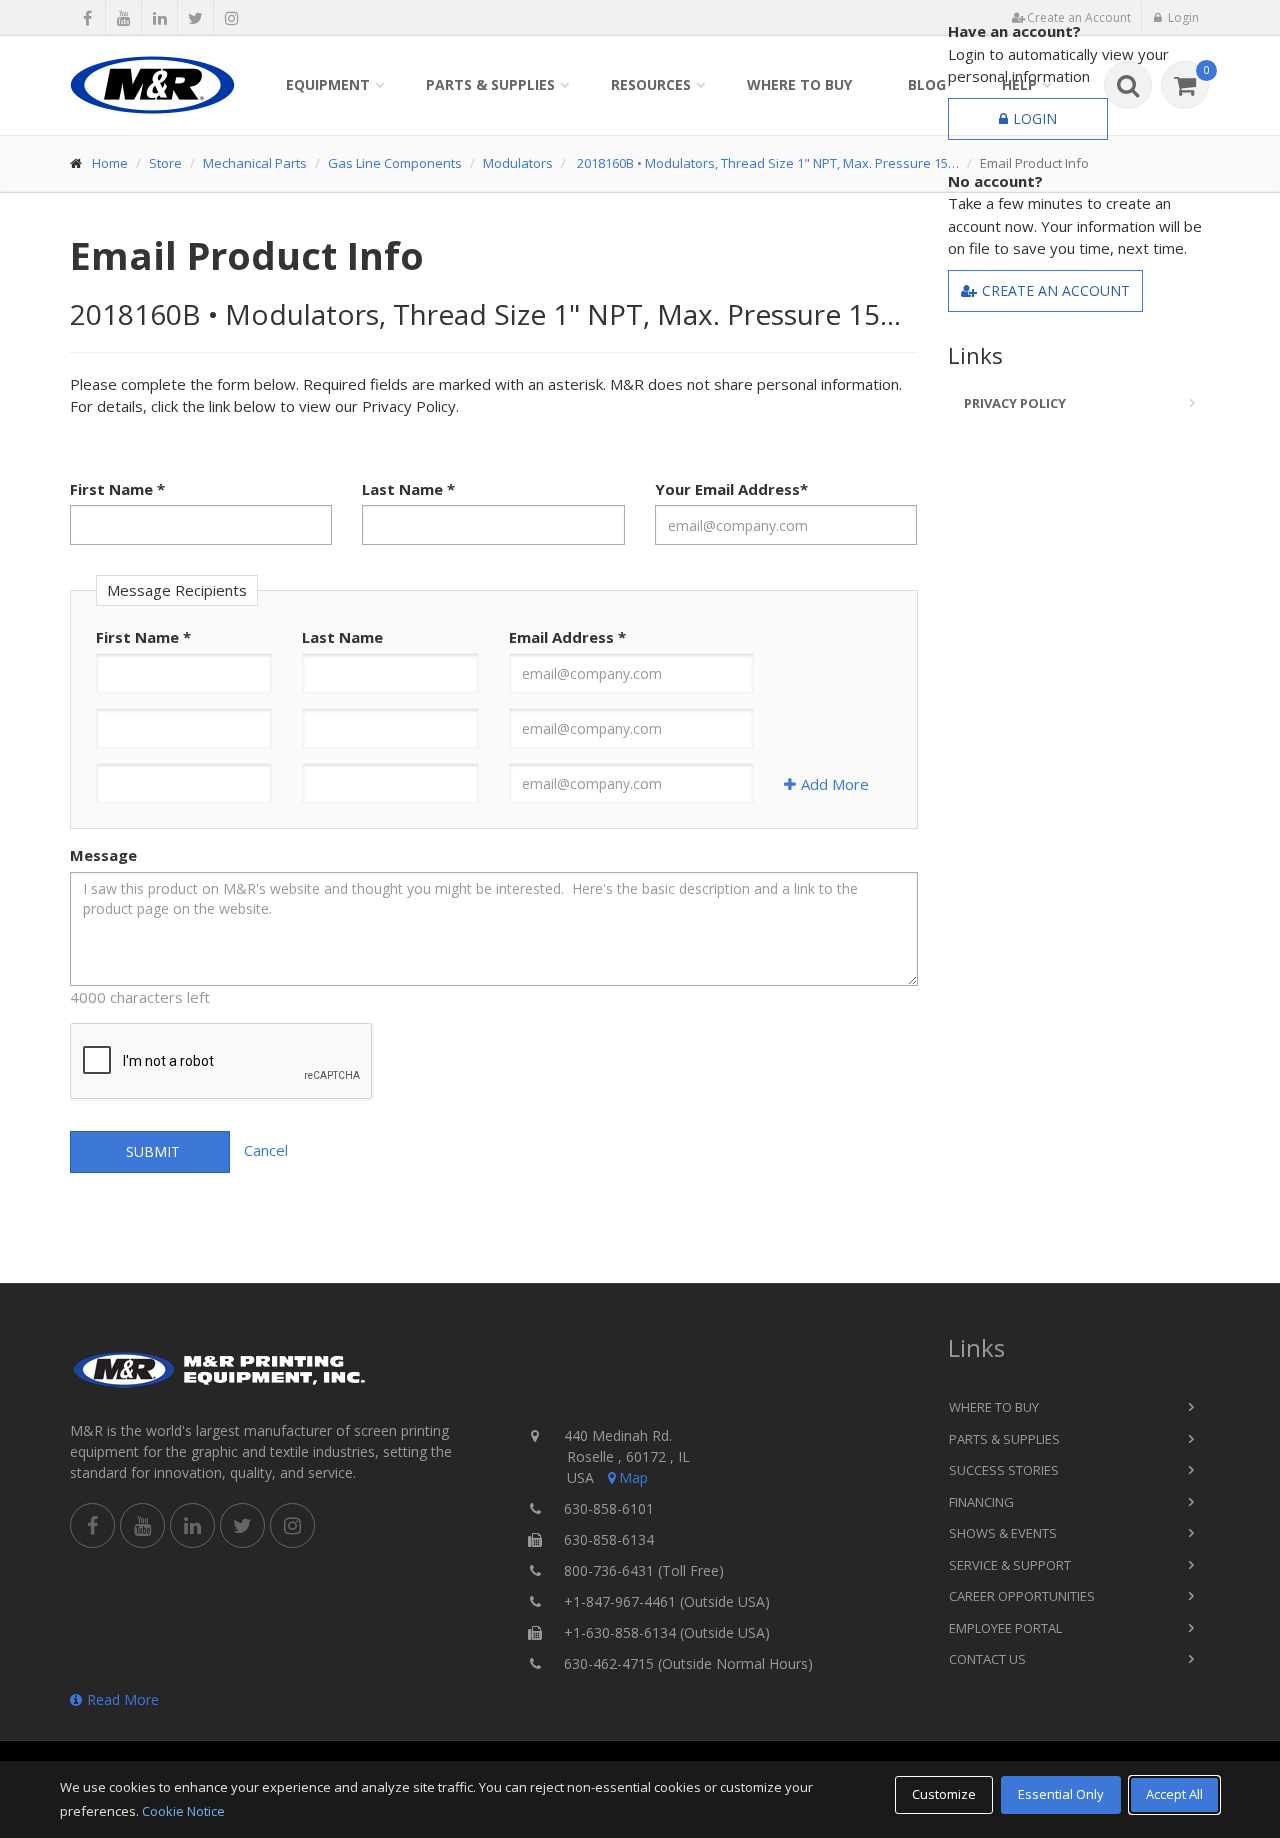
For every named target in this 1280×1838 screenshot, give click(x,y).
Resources (651, 84)
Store (165, 163)
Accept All (1174, 1794)
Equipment (328, 84)
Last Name (408, 489)
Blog (927, 84)
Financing (981, 1502)
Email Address (567, 637)
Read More (123, 1699)
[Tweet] (195, 18)
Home (110, 163)
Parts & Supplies (490, 84)
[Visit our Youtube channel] (123, 18)
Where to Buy (799, 84)
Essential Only (1061, 1794)
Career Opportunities (1022, 1596)
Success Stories (1004, 1470)
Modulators (518, 163)
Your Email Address (731, 489)
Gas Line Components (395, 163)
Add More (835, 784)
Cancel (266, 1150)
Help (1019, 84)
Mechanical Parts (255, 163)
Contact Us (987, 1659)
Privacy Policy (1015, 403)
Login (1035, 118)
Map (633, 1477)
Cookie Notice (183, 1811)
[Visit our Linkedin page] (159, 18)
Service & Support (1010, 1565)
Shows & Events (1003, 1533)
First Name (117, 489)
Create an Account (1056, 290)
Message (103, 855)
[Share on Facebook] (87, 18)
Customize (944, 1794)
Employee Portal (1005, 1628)
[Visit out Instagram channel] (231, 18)
